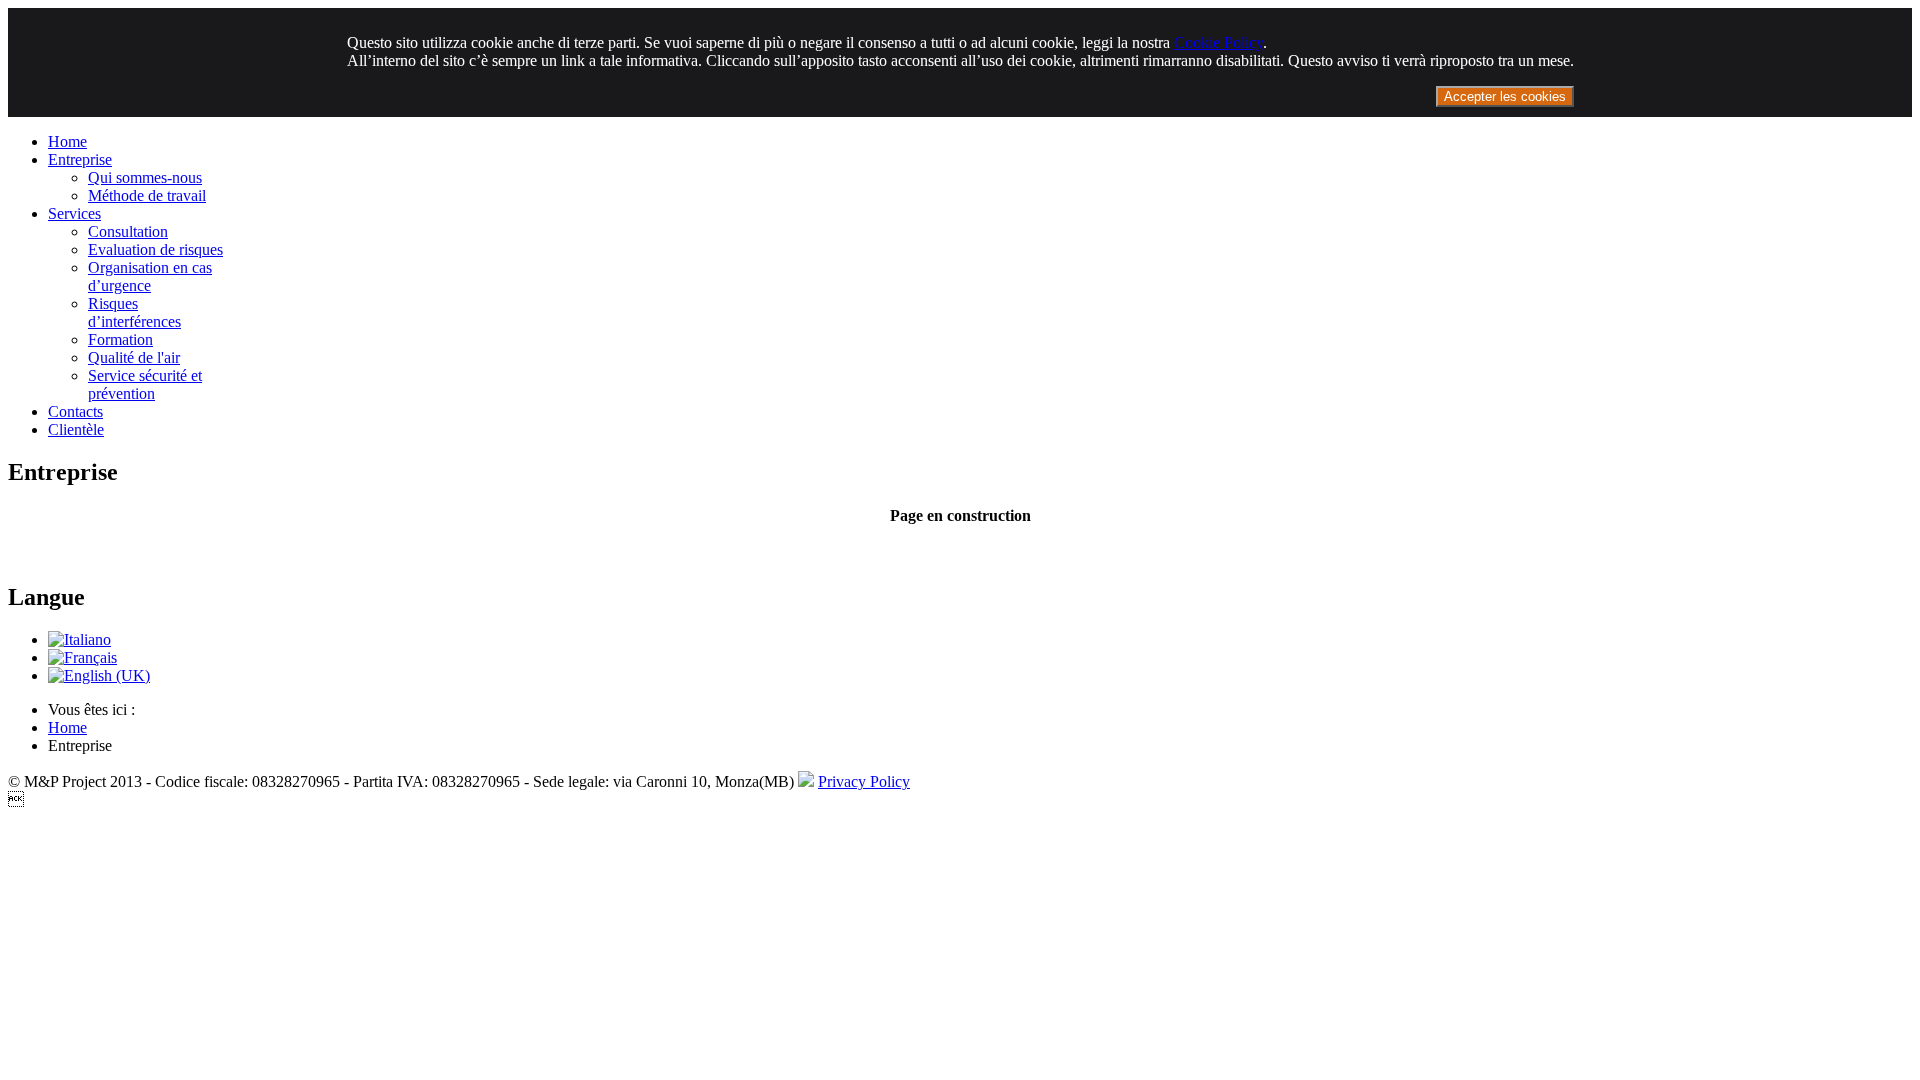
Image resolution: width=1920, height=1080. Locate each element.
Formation (120, 339)
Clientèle (76, 429)
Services (74, 213)
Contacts (75, 411)
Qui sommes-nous (145, 177)
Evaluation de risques (155, 249)
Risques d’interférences (134, 312)
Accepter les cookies (1505, 96)
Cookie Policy (1218, 42)
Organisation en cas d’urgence (150, 276)
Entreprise (80, 159)
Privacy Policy (864, 781)
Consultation (128, 231)
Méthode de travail (147, 195)
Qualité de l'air (134, 357)
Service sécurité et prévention (145, 384)
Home (67, 141)
